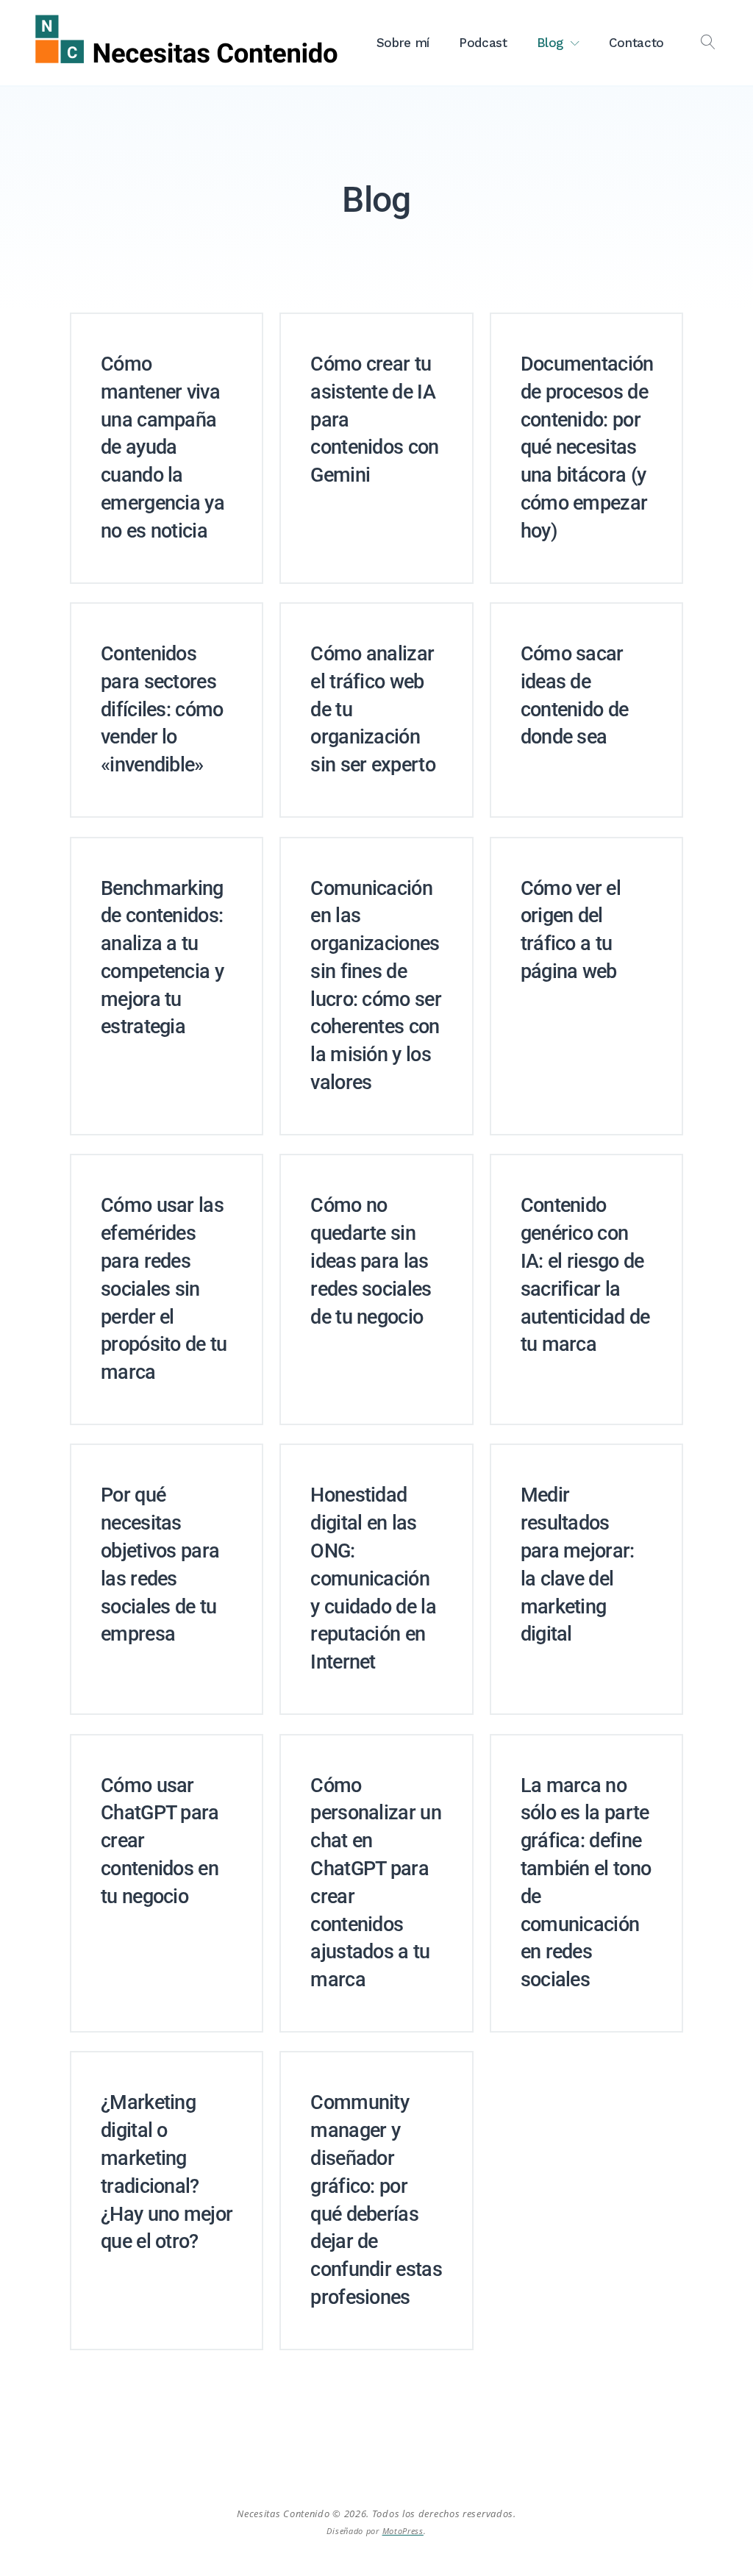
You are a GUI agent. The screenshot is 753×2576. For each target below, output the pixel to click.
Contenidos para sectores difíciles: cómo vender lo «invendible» (162, 709)
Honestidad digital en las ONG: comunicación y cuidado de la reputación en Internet (373, 1578)
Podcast (483, 43)
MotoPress (403, 2531)
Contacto (636, 43)
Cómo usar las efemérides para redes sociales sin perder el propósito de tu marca (164, 1289)
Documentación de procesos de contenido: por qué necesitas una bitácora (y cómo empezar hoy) (587, 447)
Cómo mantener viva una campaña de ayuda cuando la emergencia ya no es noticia (163, 447)
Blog (550, 43)
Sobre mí (403, 43)
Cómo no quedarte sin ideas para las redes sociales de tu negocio (371, 1261)
